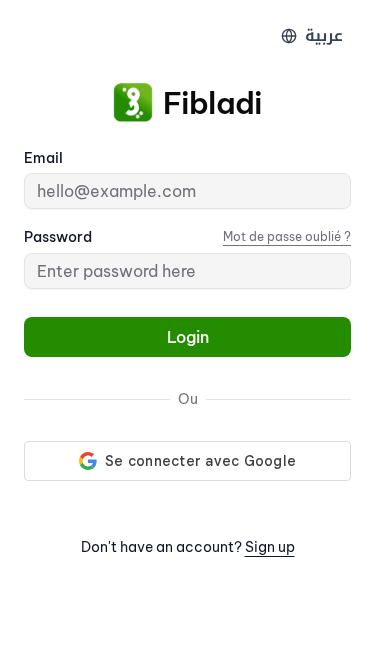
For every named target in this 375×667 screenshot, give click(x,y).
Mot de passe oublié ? (287, 236)
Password (58, 237)
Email (43, 158)
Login (188, 337)
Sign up (270, 547)
